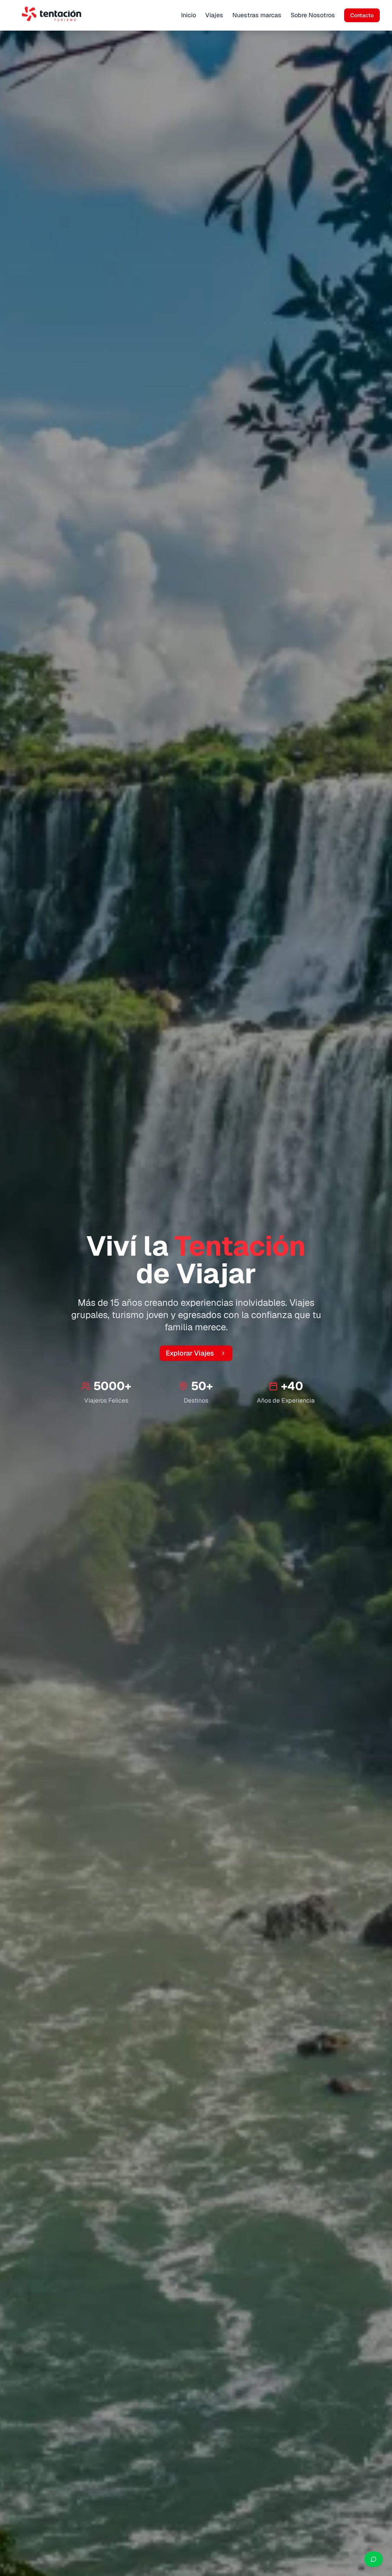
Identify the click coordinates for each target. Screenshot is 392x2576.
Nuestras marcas (257, 15)
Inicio (189, 15)
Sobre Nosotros (313, 15)
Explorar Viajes (190, 1353)
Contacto (362, 15)
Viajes (214, 15)
